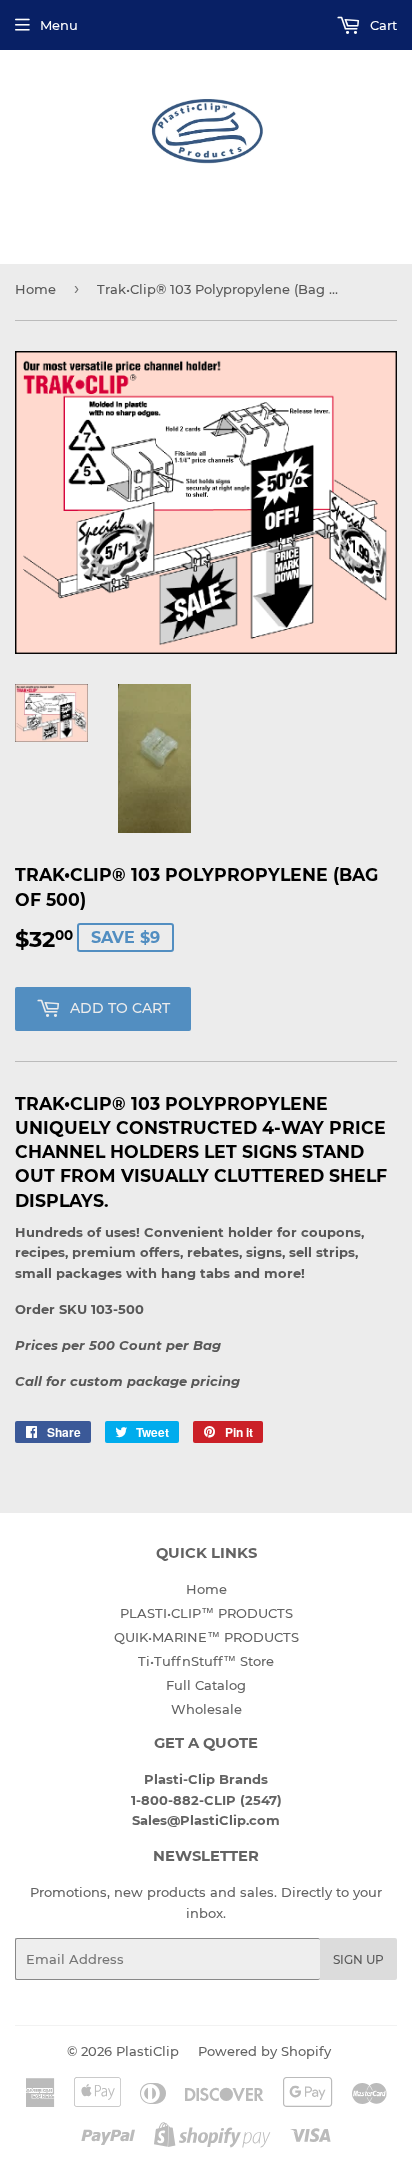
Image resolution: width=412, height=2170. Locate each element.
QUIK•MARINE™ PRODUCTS (206, 1637)
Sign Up (358, 1959)
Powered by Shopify (264, 2051)
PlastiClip (147, 2051)
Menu (59, 25)
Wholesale (206, 1709)
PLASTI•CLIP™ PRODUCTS (206, 1613)
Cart (381, 25)
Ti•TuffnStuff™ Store (206, 1661)
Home (35, 289)
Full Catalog (206, 1685)
